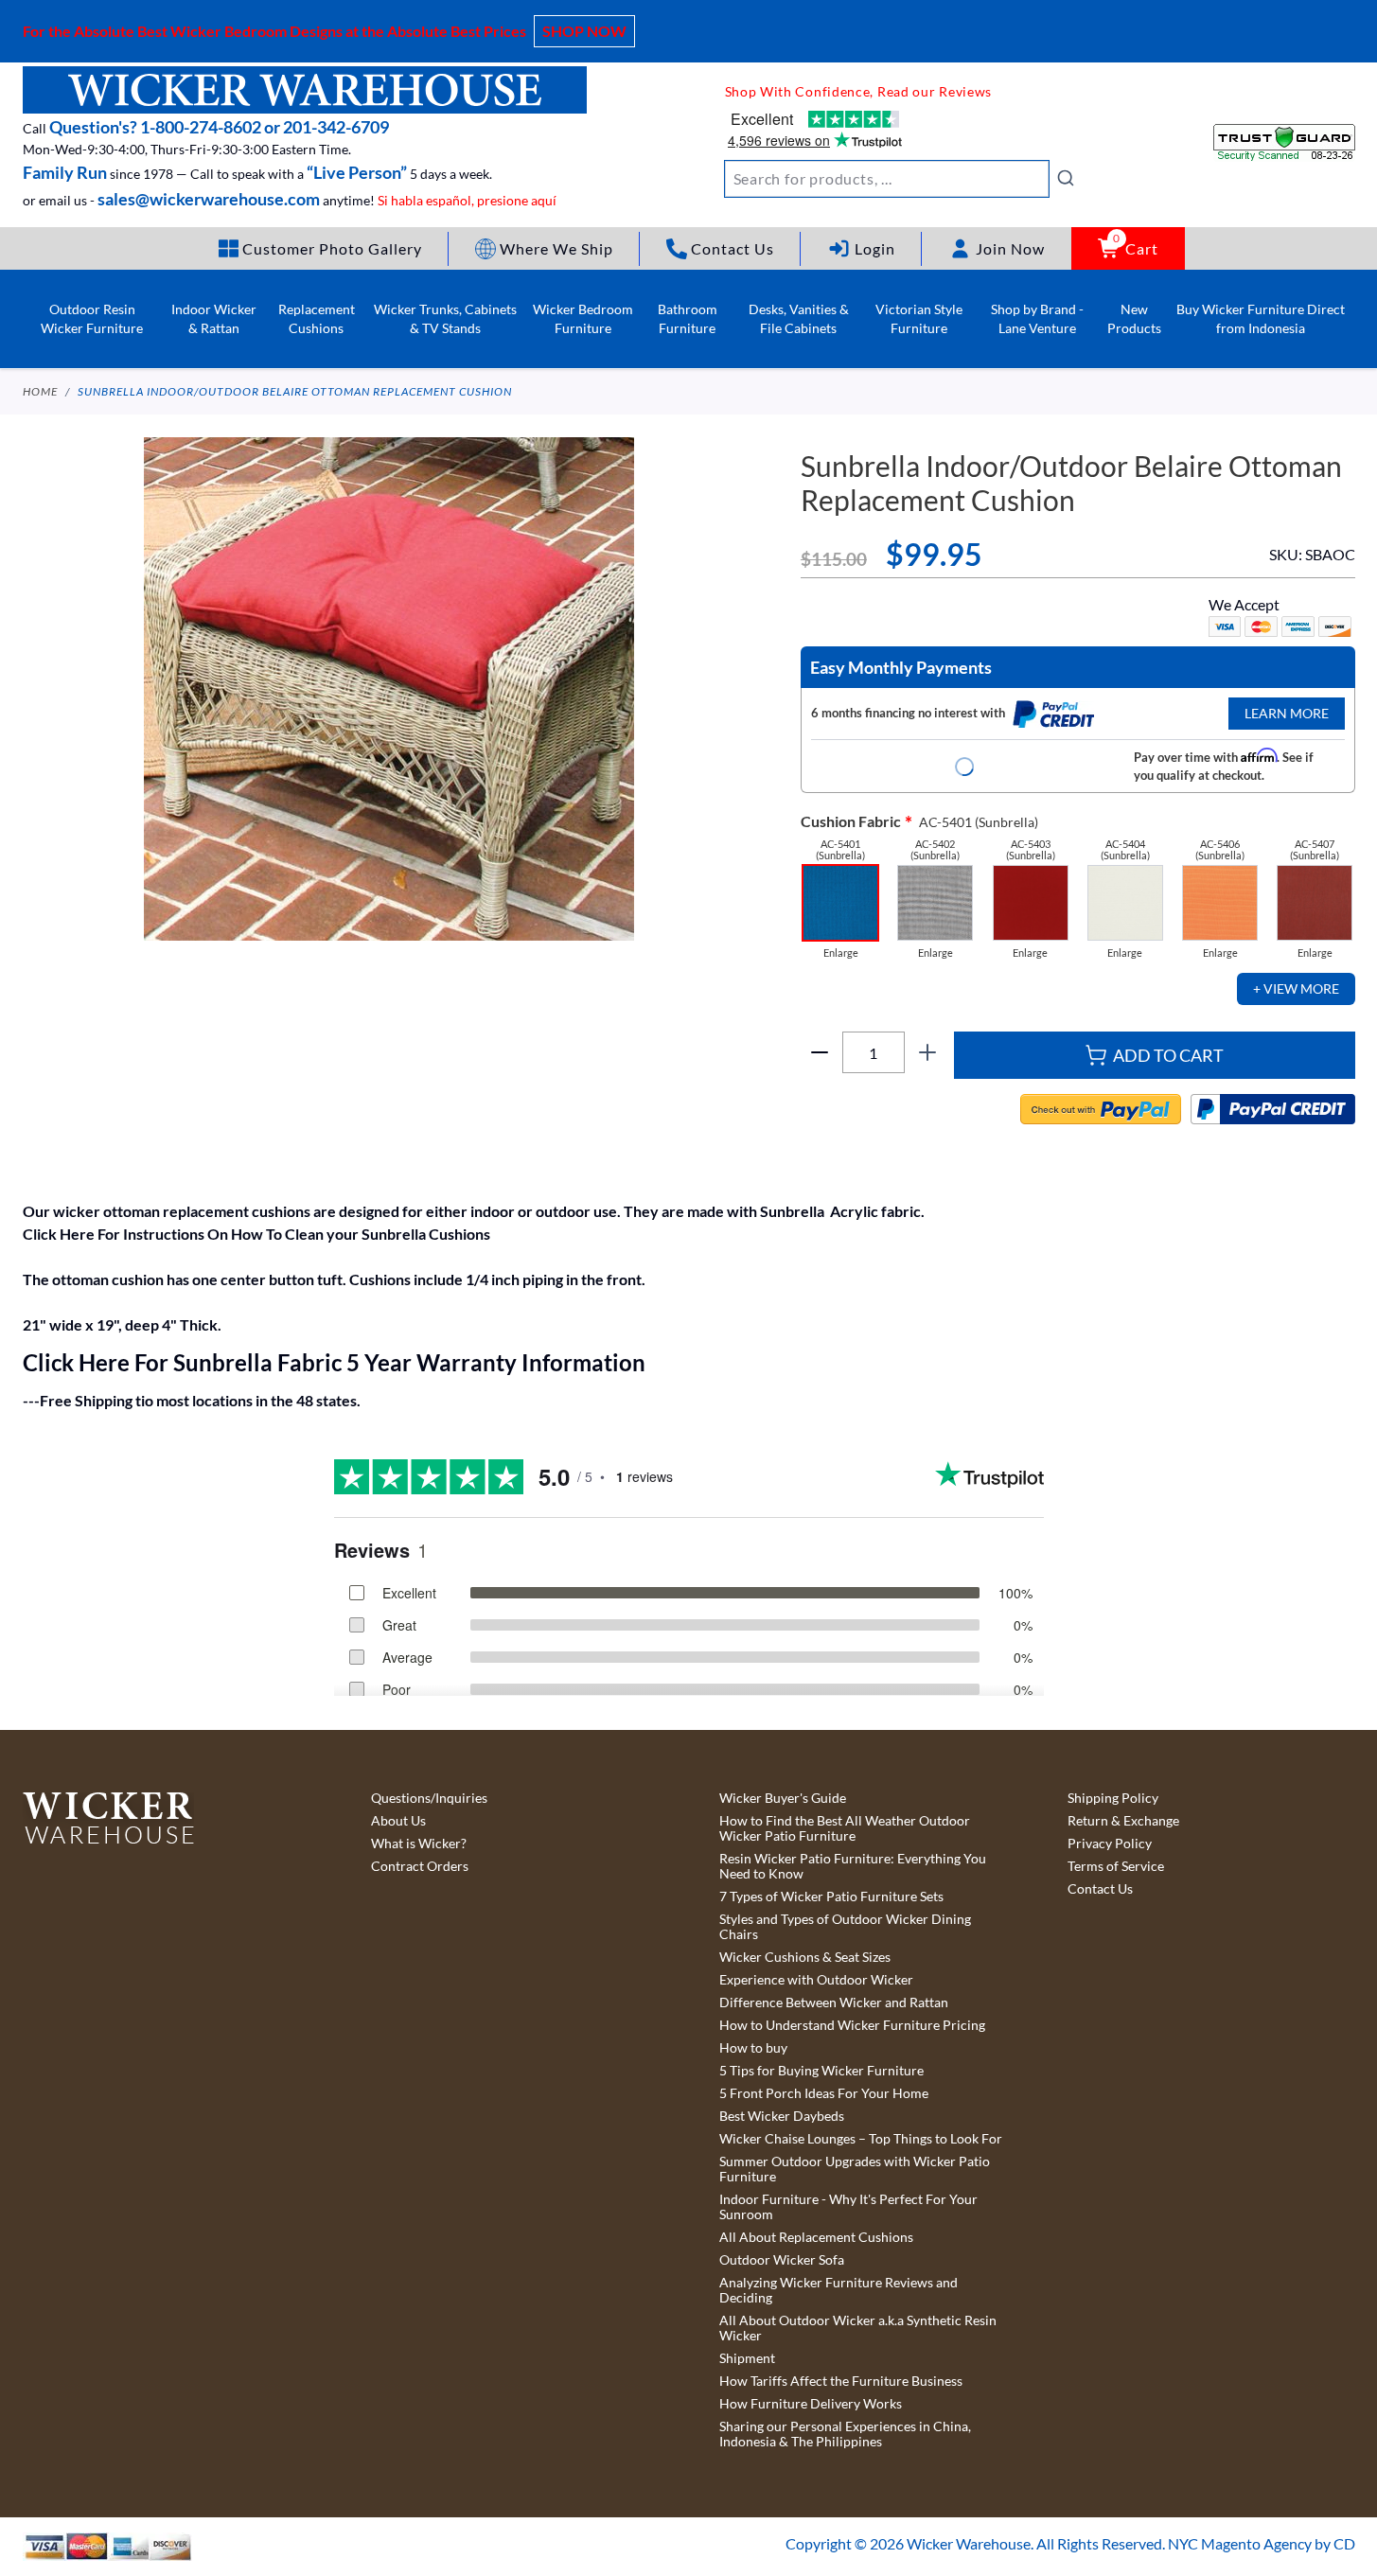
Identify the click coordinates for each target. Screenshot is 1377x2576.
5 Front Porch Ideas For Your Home (824, 2093)
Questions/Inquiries (429, 1798)
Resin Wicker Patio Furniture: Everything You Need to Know (853, 1866)
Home (40, 391)
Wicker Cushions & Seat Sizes (805, 1957)
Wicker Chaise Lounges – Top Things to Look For (861, 2139)
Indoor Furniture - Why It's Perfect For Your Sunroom (848, 2207)
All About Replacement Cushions (816, 2237)
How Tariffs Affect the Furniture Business (841, 2381)
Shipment (747, 2358)
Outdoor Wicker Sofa (782, 2260)
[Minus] (820, 1052)
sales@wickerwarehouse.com (209, 199)
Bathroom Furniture (688, 318)
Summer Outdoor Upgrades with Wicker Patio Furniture (855, 2169)
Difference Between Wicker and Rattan (834, 2003)
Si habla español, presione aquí (467, 200)
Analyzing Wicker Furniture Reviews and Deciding (839, 2290)
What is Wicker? (419, 1844)
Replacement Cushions (317, 318)
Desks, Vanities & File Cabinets (799, 318)
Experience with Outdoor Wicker (816, 1980)
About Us (398, 1821)
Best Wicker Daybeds (782, 2116)
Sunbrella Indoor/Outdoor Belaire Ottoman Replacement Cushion (295, 391)
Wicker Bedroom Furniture (583, 318)
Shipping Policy (1113, 1798)
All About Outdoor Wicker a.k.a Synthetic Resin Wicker (858, 2328)
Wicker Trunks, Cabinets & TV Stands (445, 318)
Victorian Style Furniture (919, 318)
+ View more (1296, 988)
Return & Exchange (1123, 1821)
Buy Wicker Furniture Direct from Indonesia (1261, 318)
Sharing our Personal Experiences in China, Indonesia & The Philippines (845, 2434)
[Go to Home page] (305, 90)
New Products (1134, 318)
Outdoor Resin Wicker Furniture (92, 318)
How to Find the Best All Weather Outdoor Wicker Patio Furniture (845, 1828)
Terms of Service (1116, 1866)
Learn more (1287, 713)
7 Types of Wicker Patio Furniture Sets (831, 1897)
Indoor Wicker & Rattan (214, 318)
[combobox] (900, 179)
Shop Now (584, 31)
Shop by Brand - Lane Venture (1037, 318)
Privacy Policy (1110, 1844)
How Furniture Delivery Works (811, 2404)
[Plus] (927, 1052)
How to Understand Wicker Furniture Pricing (852, 2025)
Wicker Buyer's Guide (783, 1798)
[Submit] (1066, 178)
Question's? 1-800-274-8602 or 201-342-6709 (219, 127)
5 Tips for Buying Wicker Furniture (821, 2071)
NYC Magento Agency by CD (1262, 2543)
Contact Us (1100, 1889)
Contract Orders (420, 1866)
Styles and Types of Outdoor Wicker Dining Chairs (845, 1927)
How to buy (753, 2048)
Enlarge (841, 953)
